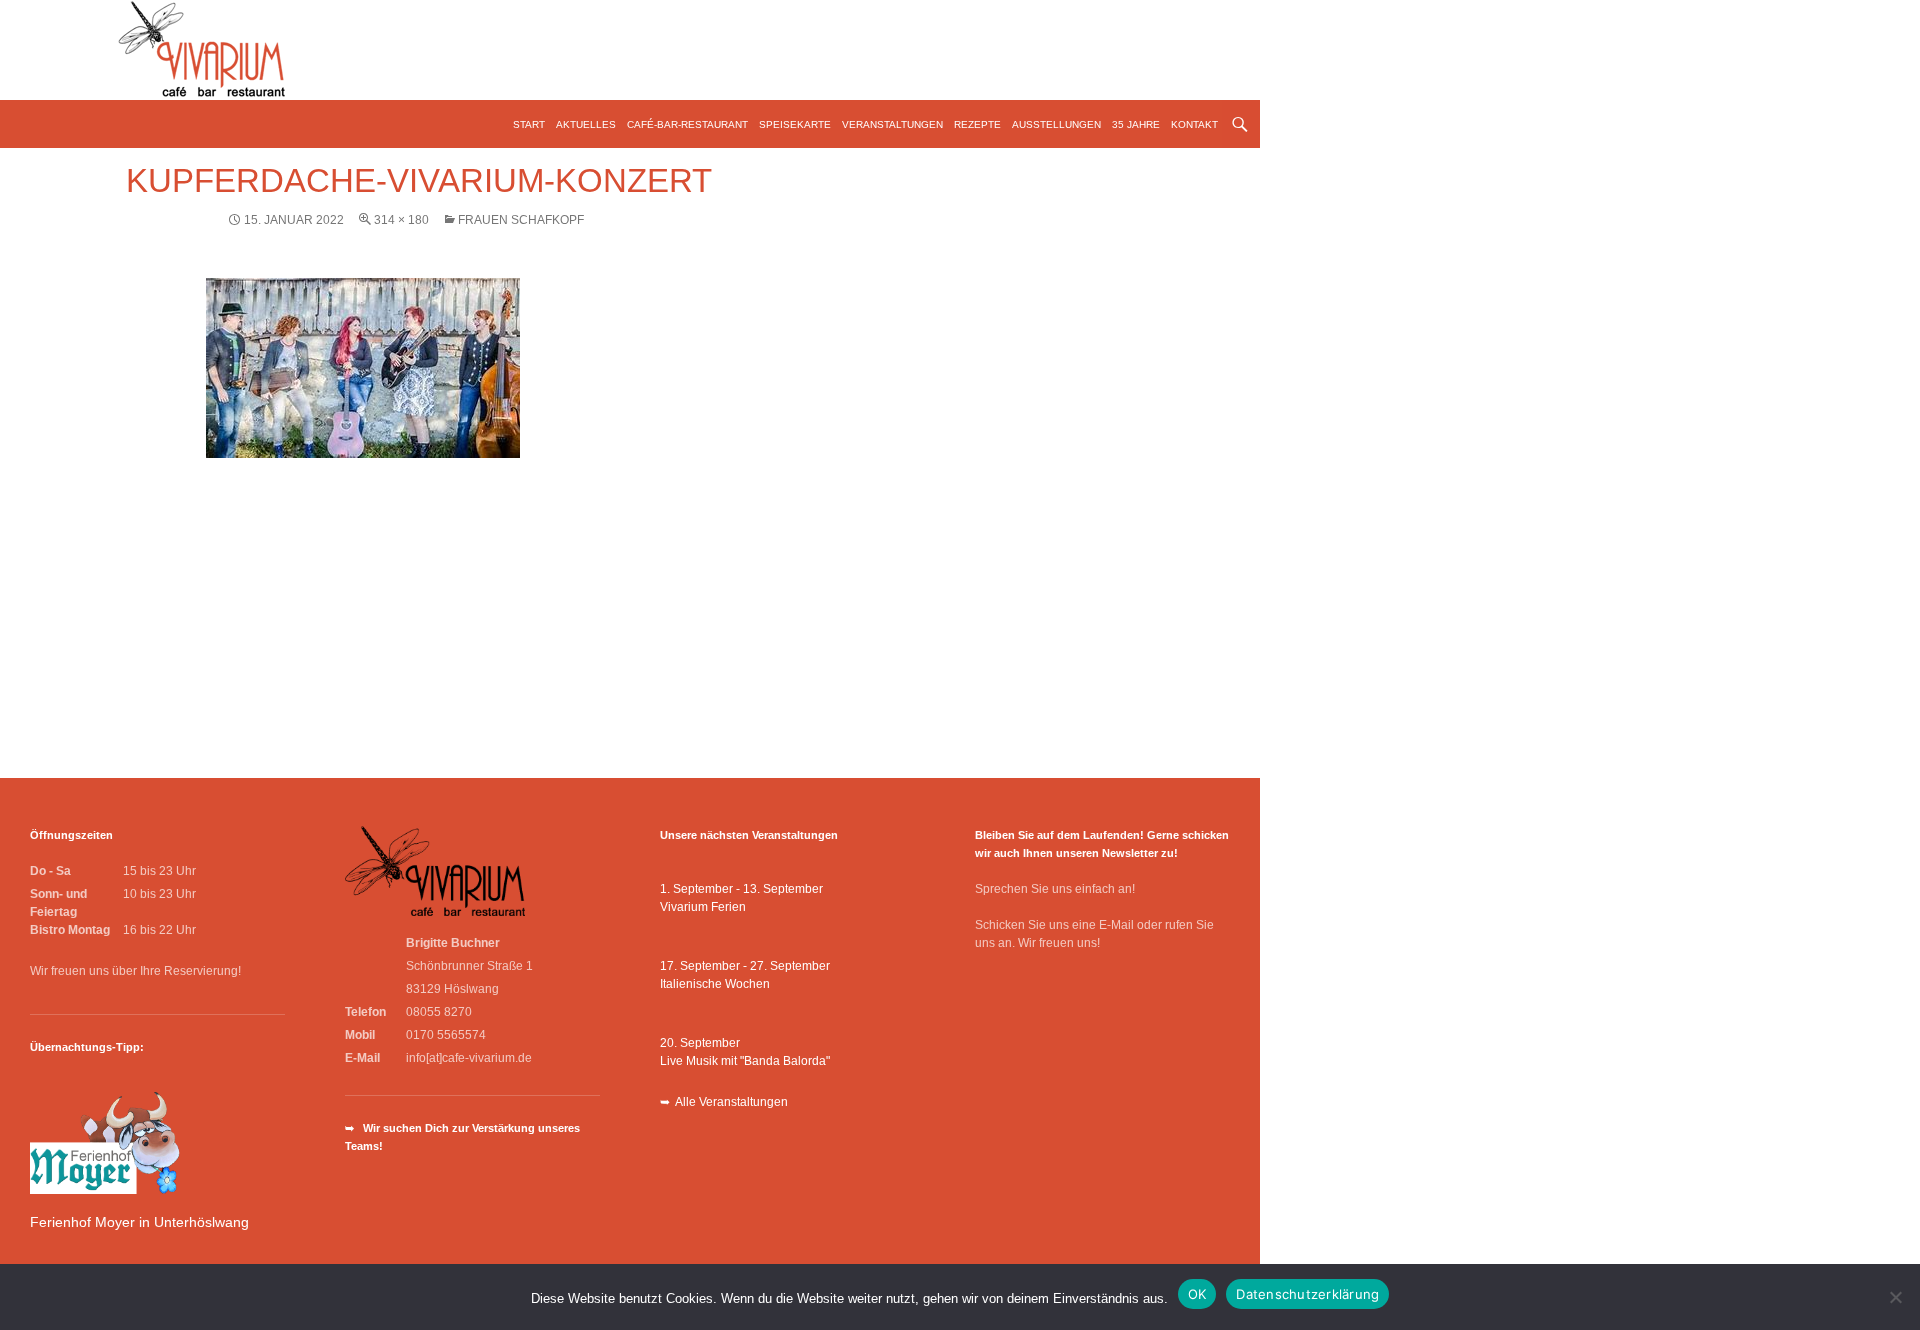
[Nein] (1895, 1297)
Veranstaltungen (892, 124)
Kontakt (1194, 124)
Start (529, 124)
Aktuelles (586, 124)
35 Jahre (1136, 124)
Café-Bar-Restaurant (687, 124)
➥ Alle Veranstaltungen (724, 1102)
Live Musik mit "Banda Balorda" (745, 1061)
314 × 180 (401, 220)
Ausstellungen (1056, 124)
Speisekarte (795, 124)
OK (1197, 1294)
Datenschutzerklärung (1307, 1294)
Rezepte (977, 124)
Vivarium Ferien (703, 907)
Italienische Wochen (715, 984)
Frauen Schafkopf (521, 220)
